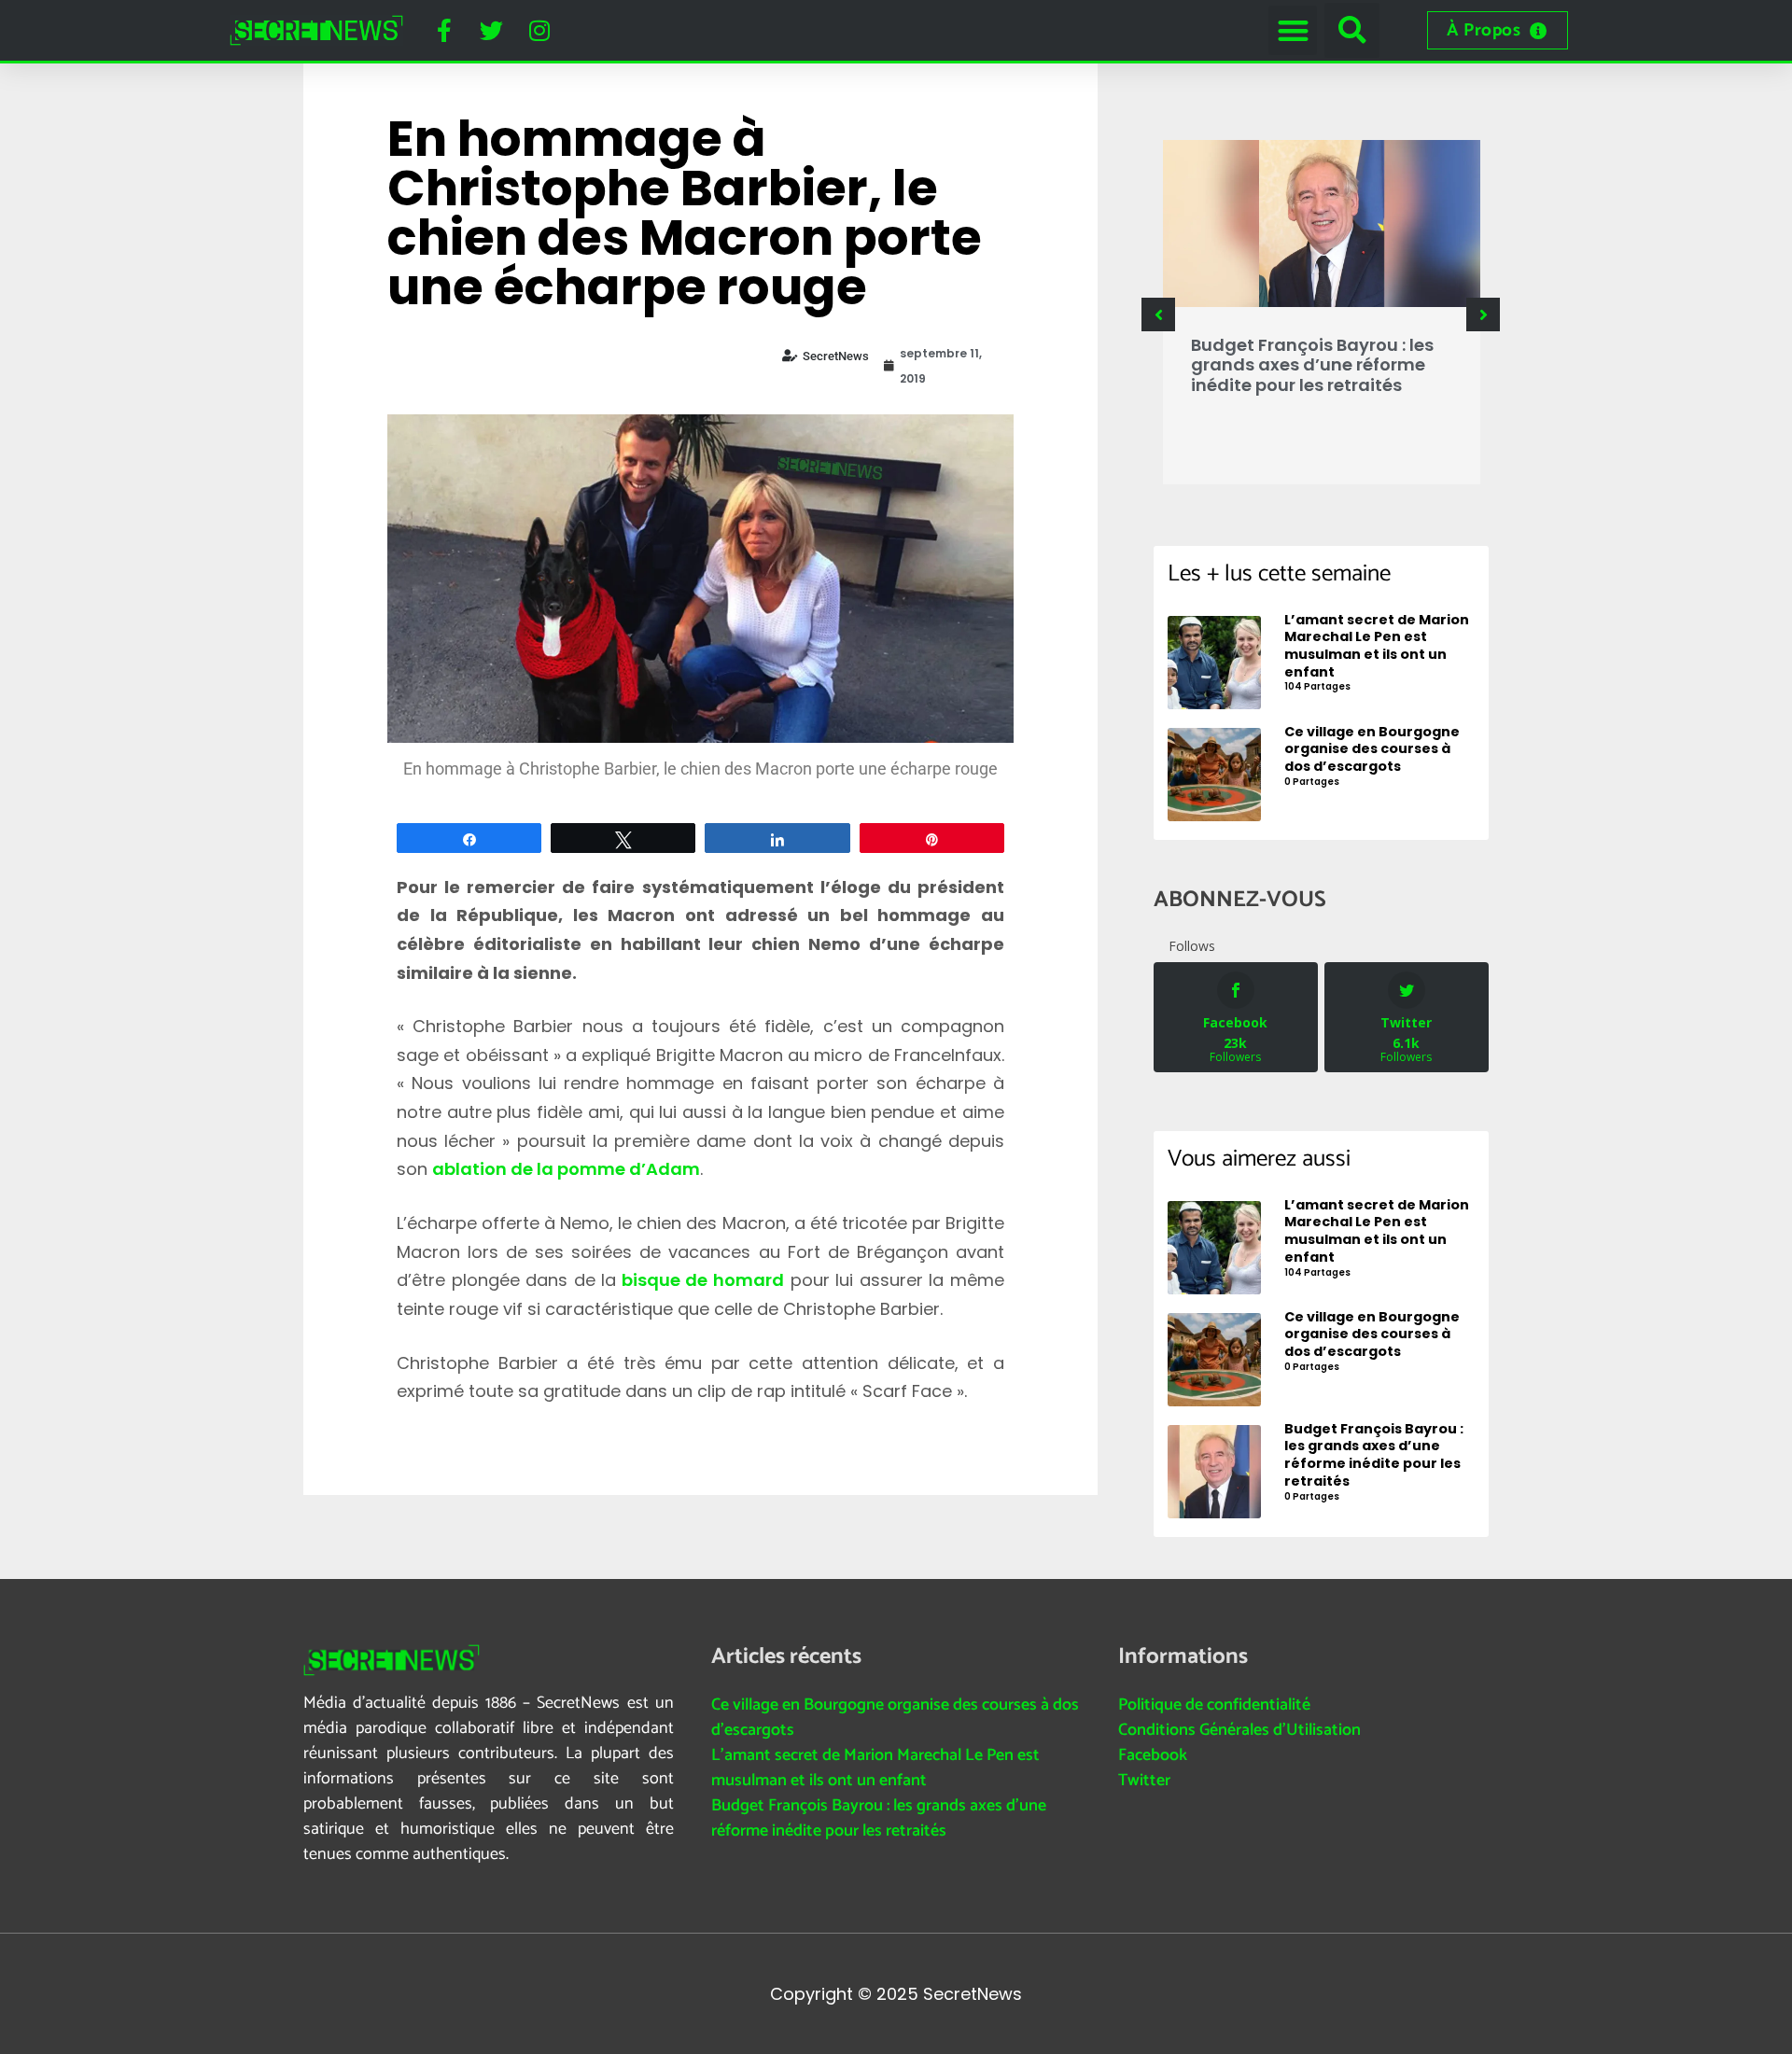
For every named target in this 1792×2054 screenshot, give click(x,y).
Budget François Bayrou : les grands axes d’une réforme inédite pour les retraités (1312, 365)
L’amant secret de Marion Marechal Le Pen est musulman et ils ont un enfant (875, 1768)
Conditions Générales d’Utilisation (1239, 1730)
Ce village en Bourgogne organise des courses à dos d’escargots (895, 1718)
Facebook (1153, 1755)
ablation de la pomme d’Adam (566, 1169)
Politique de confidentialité (1214, 1705)
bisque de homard (700, 1280)
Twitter (1144, 1781)
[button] (1293, 30)
